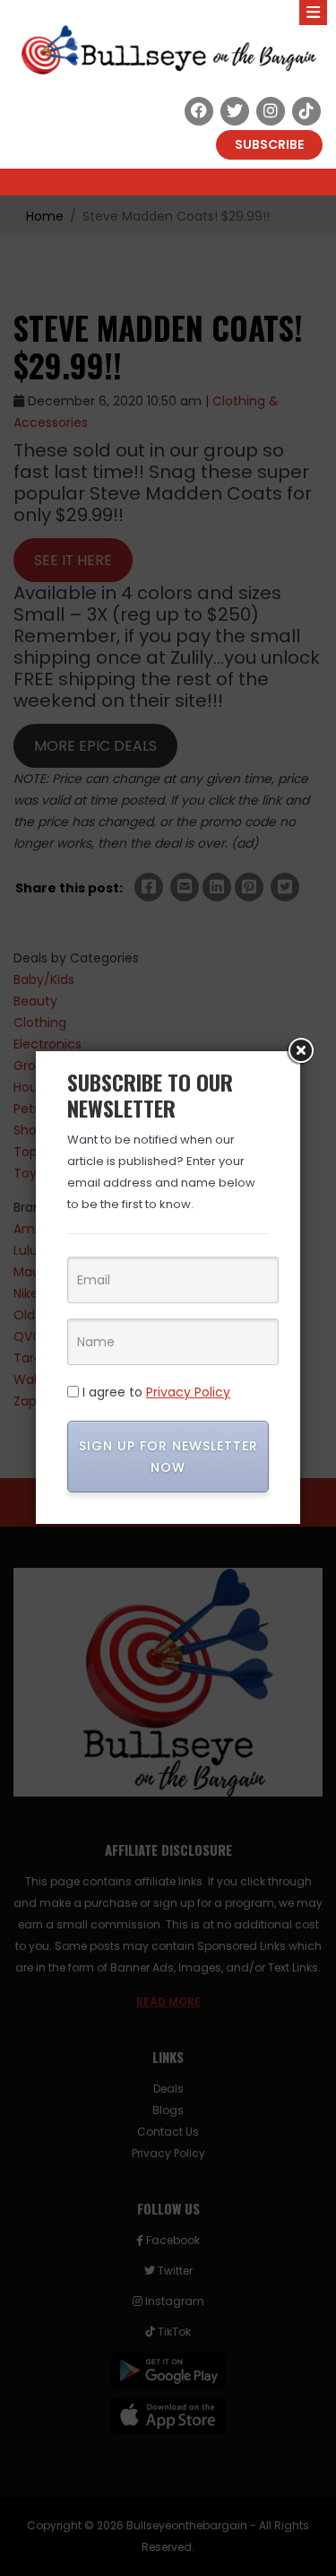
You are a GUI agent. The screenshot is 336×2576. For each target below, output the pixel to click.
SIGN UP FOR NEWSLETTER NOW (168, 1457)
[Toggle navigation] (313, 13)
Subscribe (269, 144)
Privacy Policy (188, 1392)
